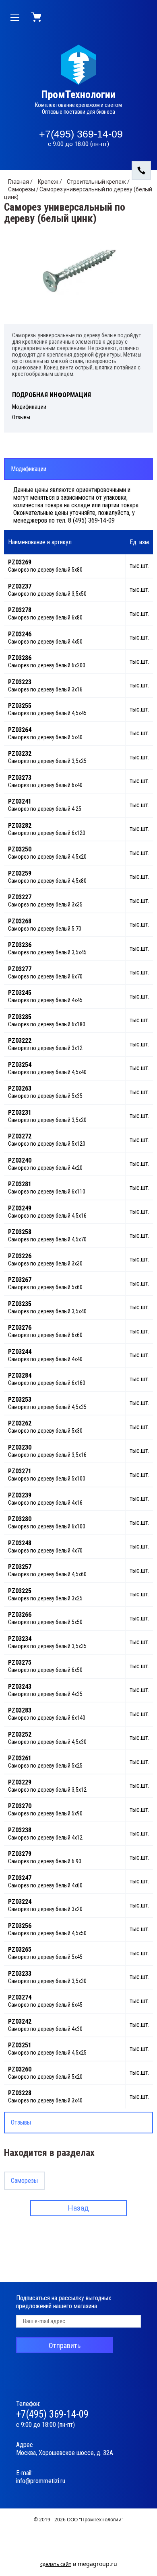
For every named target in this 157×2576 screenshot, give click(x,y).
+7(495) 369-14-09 (81, 134)
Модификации (29, 469)
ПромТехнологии (78, 95)
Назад (78, 2208)
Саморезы (24, 2181)
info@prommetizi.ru (41, 2481)
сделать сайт (56, 2564)
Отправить (65, 2345)
